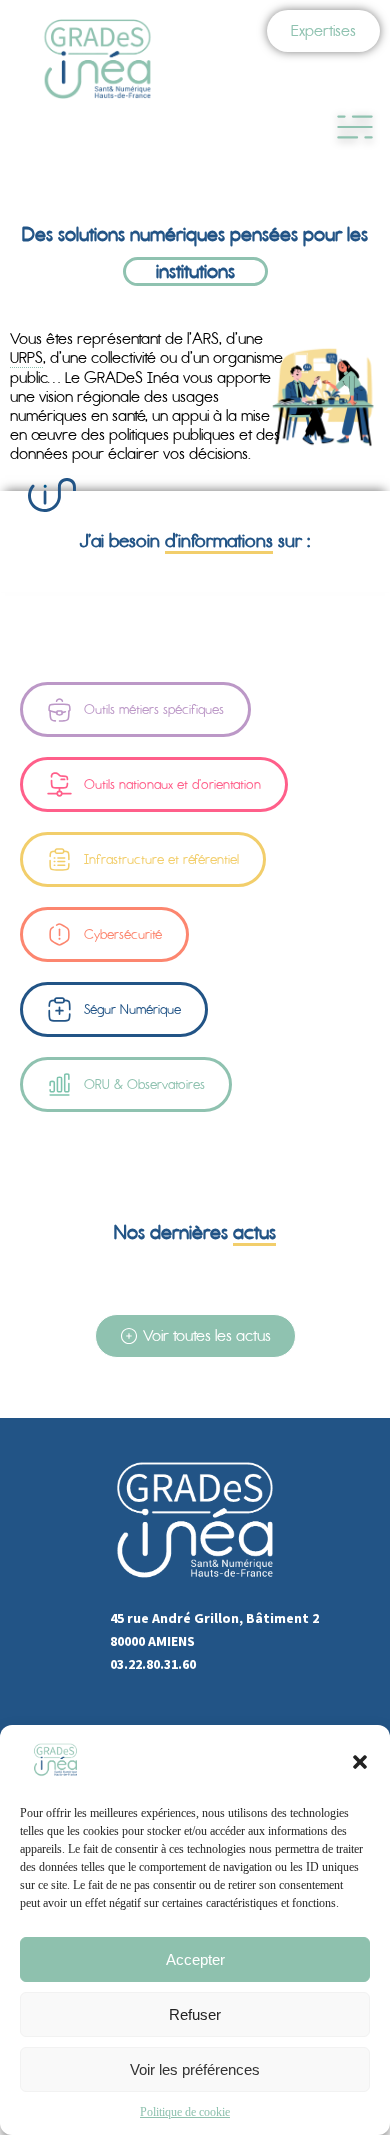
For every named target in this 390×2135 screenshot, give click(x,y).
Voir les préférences (195, 2069)
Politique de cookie (185, 2112)
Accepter (195, 1959)
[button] (360, 1762)
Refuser (195, 2014)
